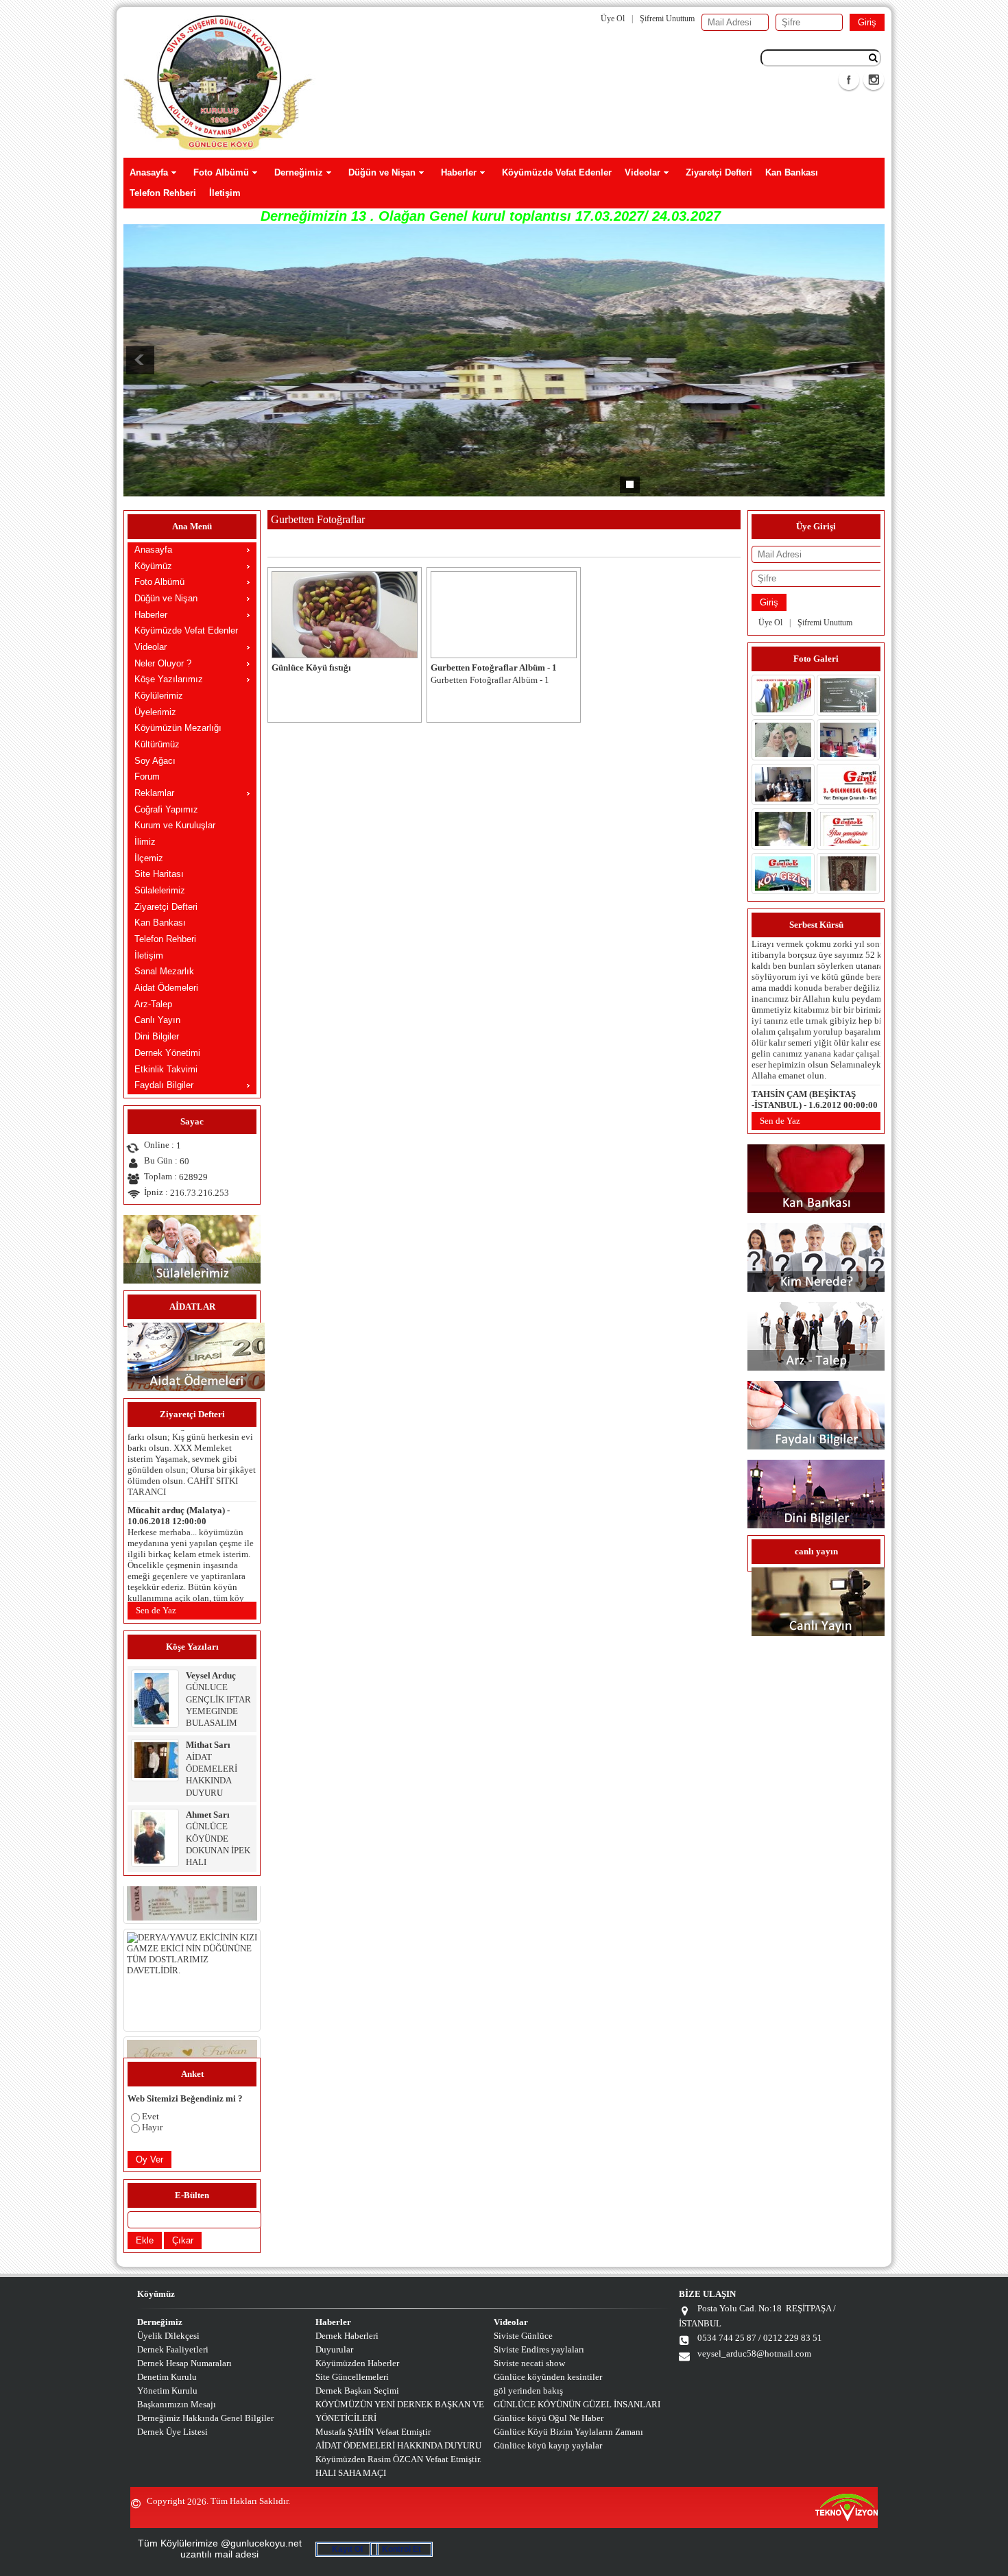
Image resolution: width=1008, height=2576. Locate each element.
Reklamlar (154, 793)
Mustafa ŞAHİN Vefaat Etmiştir (373, 2432)
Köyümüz (153, 566)
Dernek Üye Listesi (172, 2432)
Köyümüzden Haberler (357, 2363)
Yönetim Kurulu (167, 2391)
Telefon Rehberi (163, 193)
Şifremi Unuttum (667, 19)
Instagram (874, 80)
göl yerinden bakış (528, 2391)
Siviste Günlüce (523, 2336)
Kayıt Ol (347, 2549)
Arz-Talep (153, 1004)
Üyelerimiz (155, 712)
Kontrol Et (401, 2549)
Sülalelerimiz (160, 890)
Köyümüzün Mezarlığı (178, 728)
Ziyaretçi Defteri (719, 172)
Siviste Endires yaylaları (539, 2349)
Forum (147, 777)
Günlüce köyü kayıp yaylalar (548, 2445)
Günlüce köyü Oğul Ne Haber (549, 2418)
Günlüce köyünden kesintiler (548, 2377)
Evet (151, 2116)
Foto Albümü (221, 172)
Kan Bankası (792, 172)
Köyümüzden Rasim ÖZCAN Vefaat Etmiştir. (398, 2459)
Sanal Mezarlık (164, 971)
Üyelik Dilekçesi (168, 2336)
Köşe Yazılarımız (169, 679)
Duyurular (334, 2349)
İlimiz (145, 842)
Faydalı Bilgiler (164, 1085)
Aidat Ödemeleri (166, 988)
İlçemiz (149, 858)
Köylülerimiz (159, 696)
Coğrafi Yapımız (166, 809)
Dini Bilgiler (157, 1036)
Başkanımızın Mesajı (177, 2404)
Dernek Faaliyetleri (173, 2349)
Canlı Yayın (157, 1020)
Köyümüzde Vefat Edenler (557, 172)
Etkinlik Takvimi (166, 1069)
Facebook (849, 80)
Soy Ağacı (155, 761)
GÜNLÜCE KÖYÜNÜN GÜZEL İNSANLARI (577, 2404)
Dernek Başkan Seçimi (357, 2391)
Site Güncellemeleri (352, 2377)
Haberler (459, 172)
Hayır (152, 2127)
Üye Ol (613, 19)
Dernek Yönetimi (167, 1053)
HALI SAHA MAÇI (351, 2473)
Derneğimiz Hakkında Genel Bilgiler (205, 2418)
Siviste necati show (529, 2363)
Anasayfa (149, 172)
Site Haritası (159, 874)
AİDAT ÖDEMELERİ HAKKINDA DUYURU (398, 2445)
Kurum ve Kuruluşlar (175, 825)
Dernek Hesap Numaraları (184, 2363)
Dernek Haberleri (347, 2336)
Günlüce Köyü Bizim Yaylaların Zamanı (568, 2432)
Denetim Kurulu (167, 2377)
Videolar (643, 172)
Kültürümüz (157, 744)
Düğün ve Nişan (382, 172)
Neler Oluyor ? (163, 663)
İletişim (225, 193)
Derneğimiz (299, 172)
